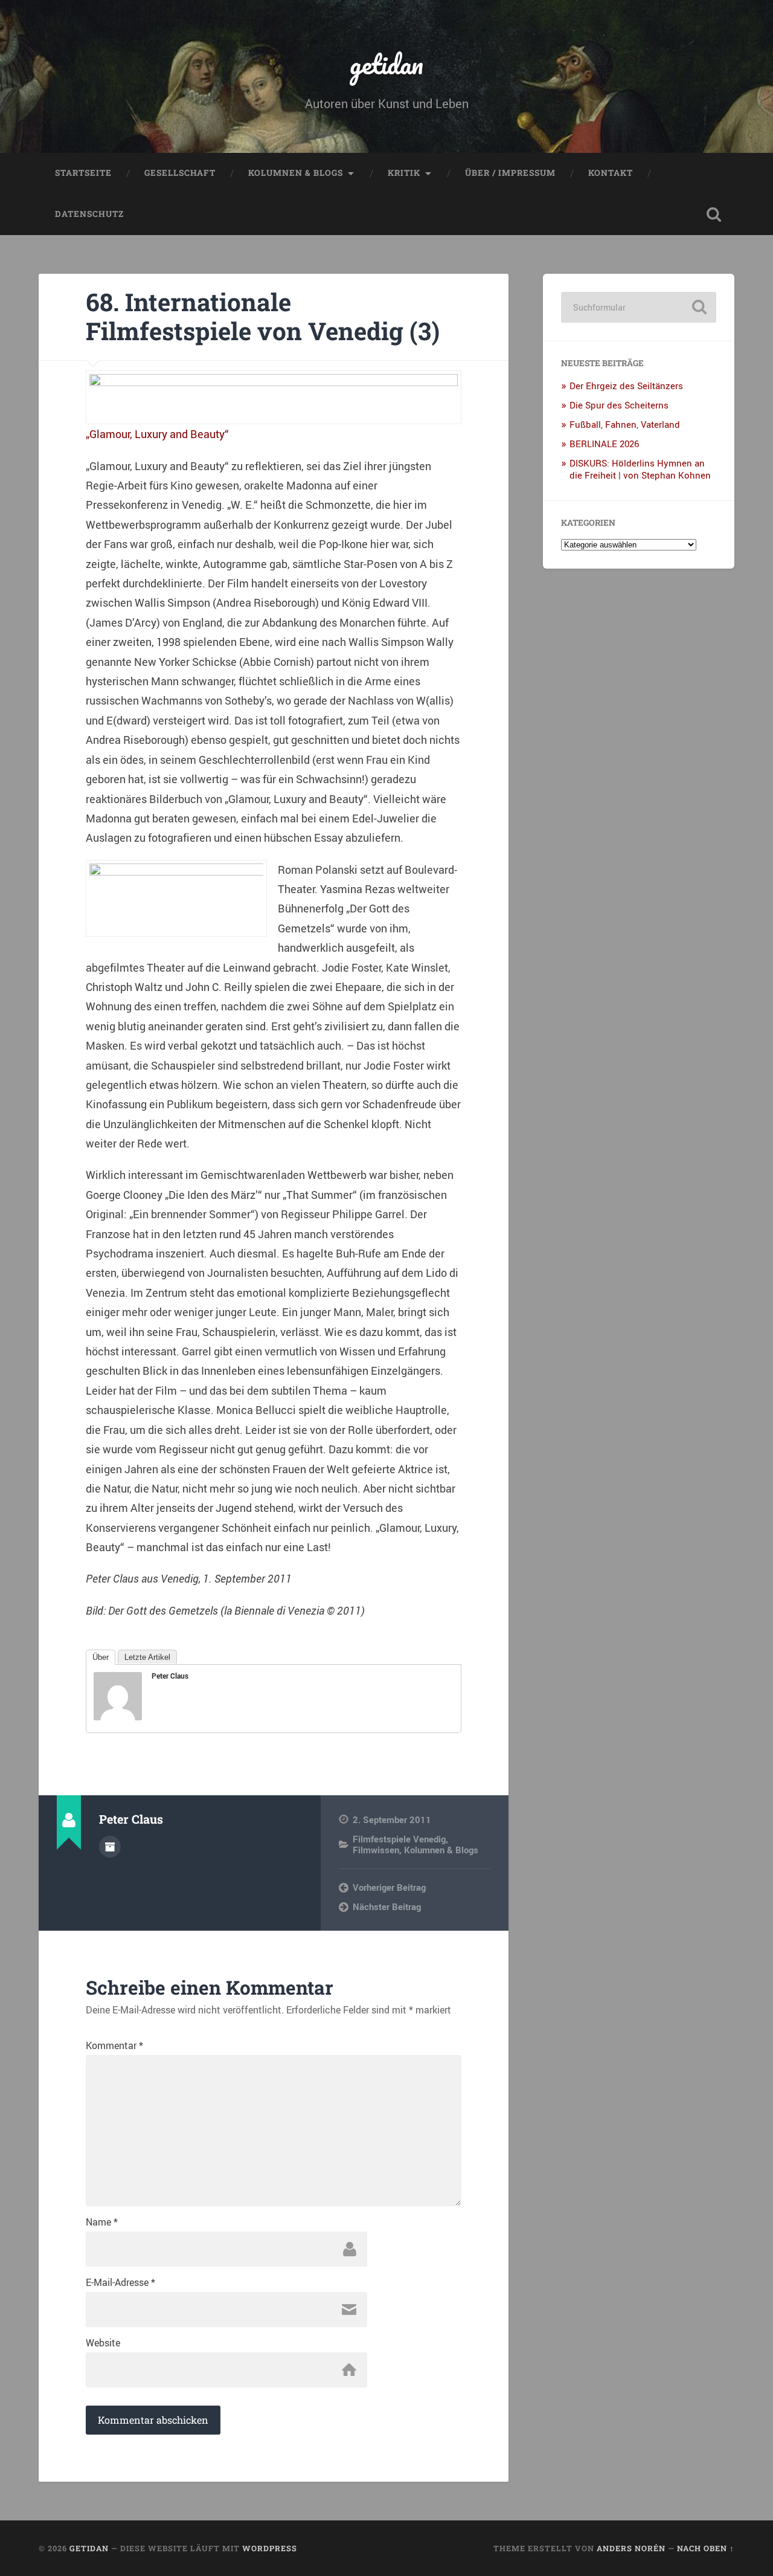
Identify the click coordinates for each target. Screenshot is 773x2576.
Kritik (404, 173)
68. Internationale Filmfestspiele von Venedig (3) (263, 317)
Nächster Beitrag (387, 1906)
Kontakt (611, 173)
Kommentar (114, 2045)
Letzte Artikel (147, 1657)
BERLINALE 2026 (604, 444)
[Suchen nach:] (639, 307)
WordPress (270, 2548)
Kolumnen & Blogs (296, 173)
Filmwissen (376, 1850)
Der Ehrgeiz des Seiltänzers (626, 386)
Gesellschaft (180, 173)
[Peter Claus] (118, 1716)
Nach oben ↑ (706, 2548)
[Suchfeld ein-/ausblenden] (714, 215)
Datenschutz (89, 214)
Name (102, 2222)
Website (103, 2343)
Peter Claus (170, 1676)
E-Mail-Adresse (120, 2282)
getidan (386, 64)
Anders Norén (631, 2548)
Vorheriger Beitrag (389, 1887)
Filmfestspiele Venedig (399, 1839)
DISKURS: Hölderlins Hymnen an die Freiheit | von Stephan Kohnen (640, 469)
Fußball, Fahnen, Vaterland (625, 424)
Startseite (83, 173)
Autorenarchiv (110, 1847)
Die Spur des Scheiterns (619, 405)
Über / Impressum (510, 173)
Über (101, 1657)
